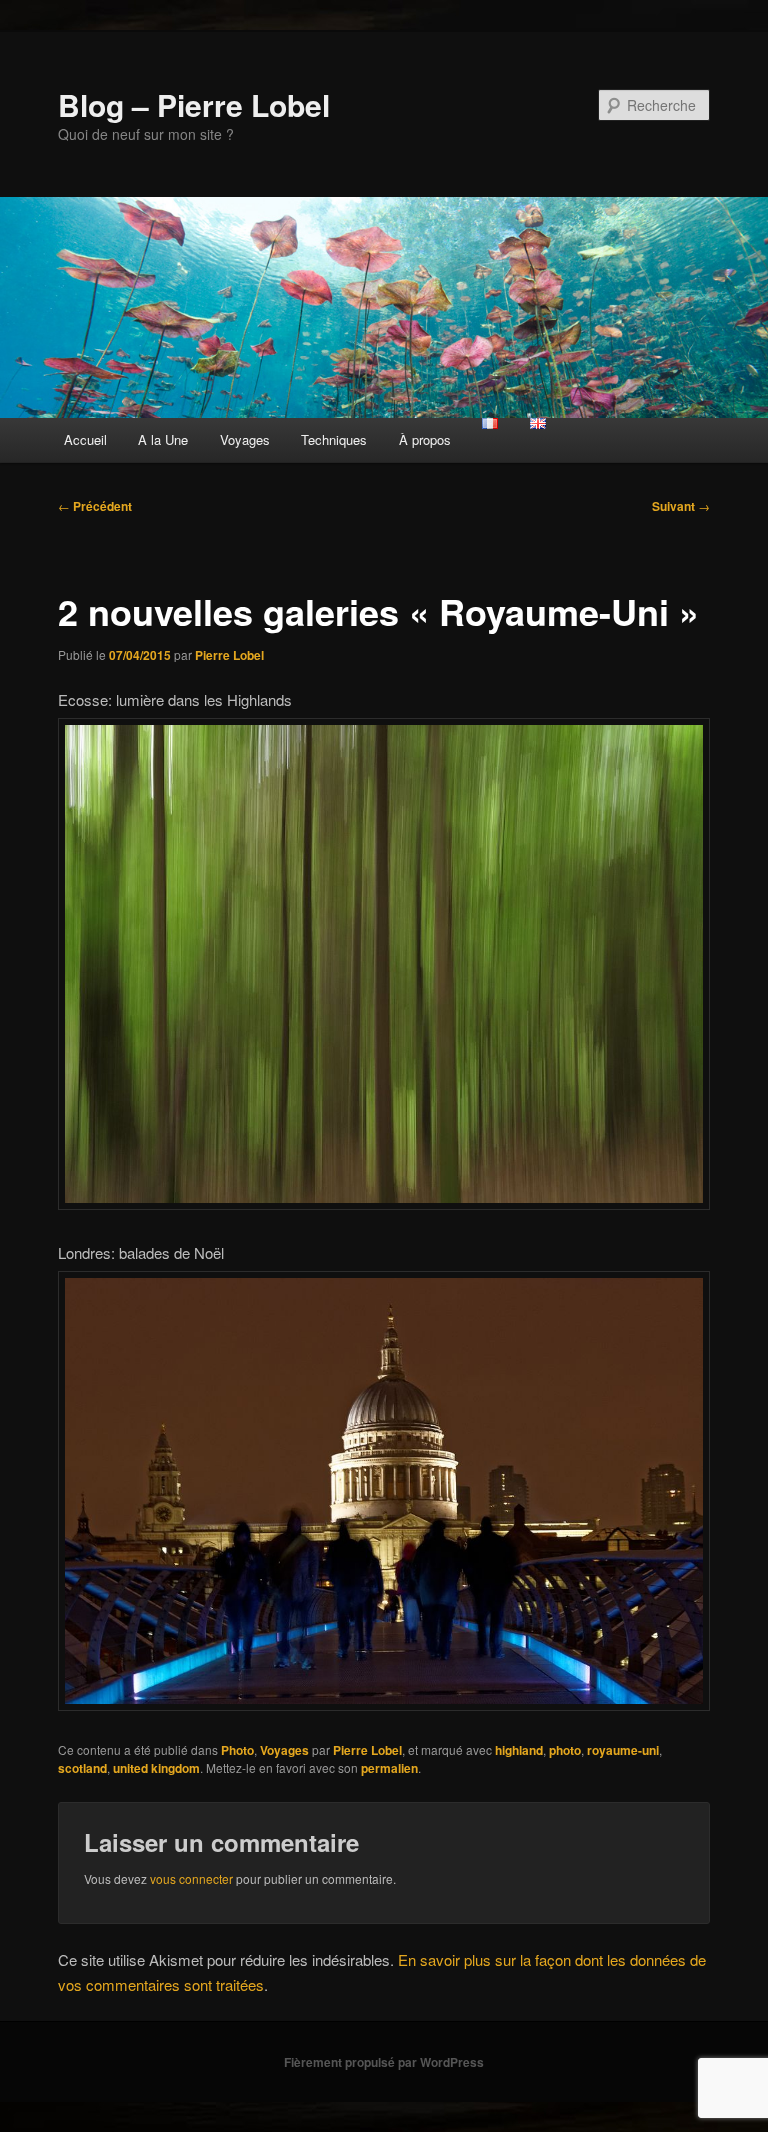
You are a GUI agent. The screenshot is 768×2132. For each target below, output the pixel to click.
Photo (237, 1750)
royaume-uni (623, 1750)
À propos (425, 439)
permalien (389, 1768)
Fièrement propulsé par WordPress (384, 2062)
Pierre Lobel (229, 655)
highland (519, 1750)
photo (565, 1750)
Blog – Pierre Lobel (194, 104)
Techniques (334, 439)
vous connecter (191, 1878)
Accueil (85, 439)
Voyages (245, 439)
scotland (82, 1768)
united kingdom (156, 1768)
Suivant (681, 506)
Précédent (95, 506)
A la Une (163, 439)
